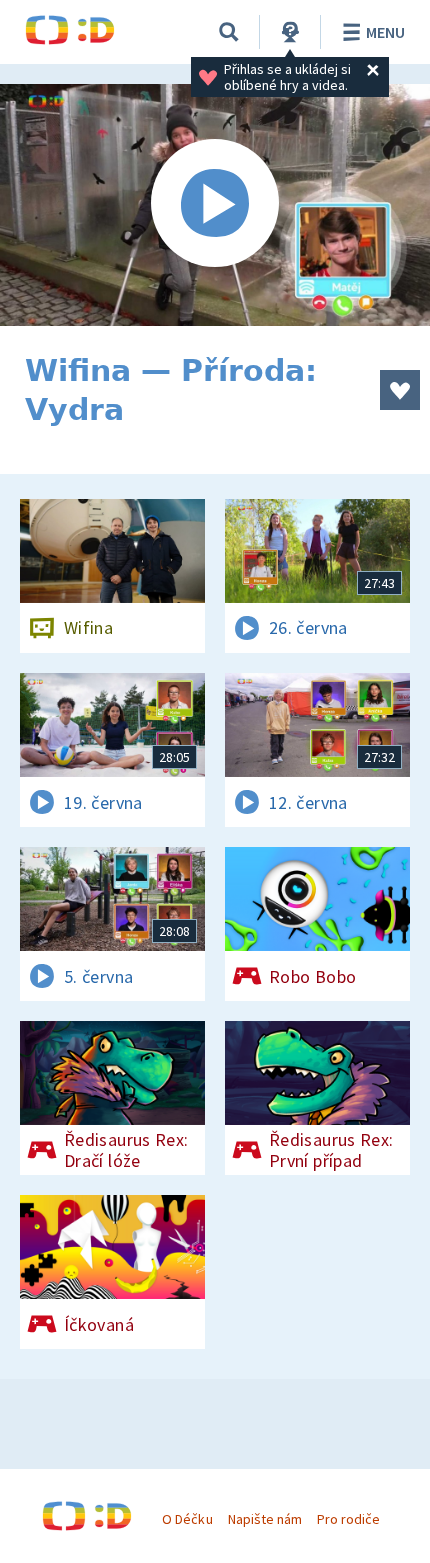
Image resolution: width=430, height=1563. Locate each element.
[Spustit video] (215, 205)
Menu (385, 32)
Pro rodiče (348, 1519)
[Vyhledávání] (229, 32)
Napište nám (265, 1519)
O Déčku (187, 1519)
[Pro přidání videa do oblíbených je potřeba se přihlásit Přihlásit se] (400, 390)
